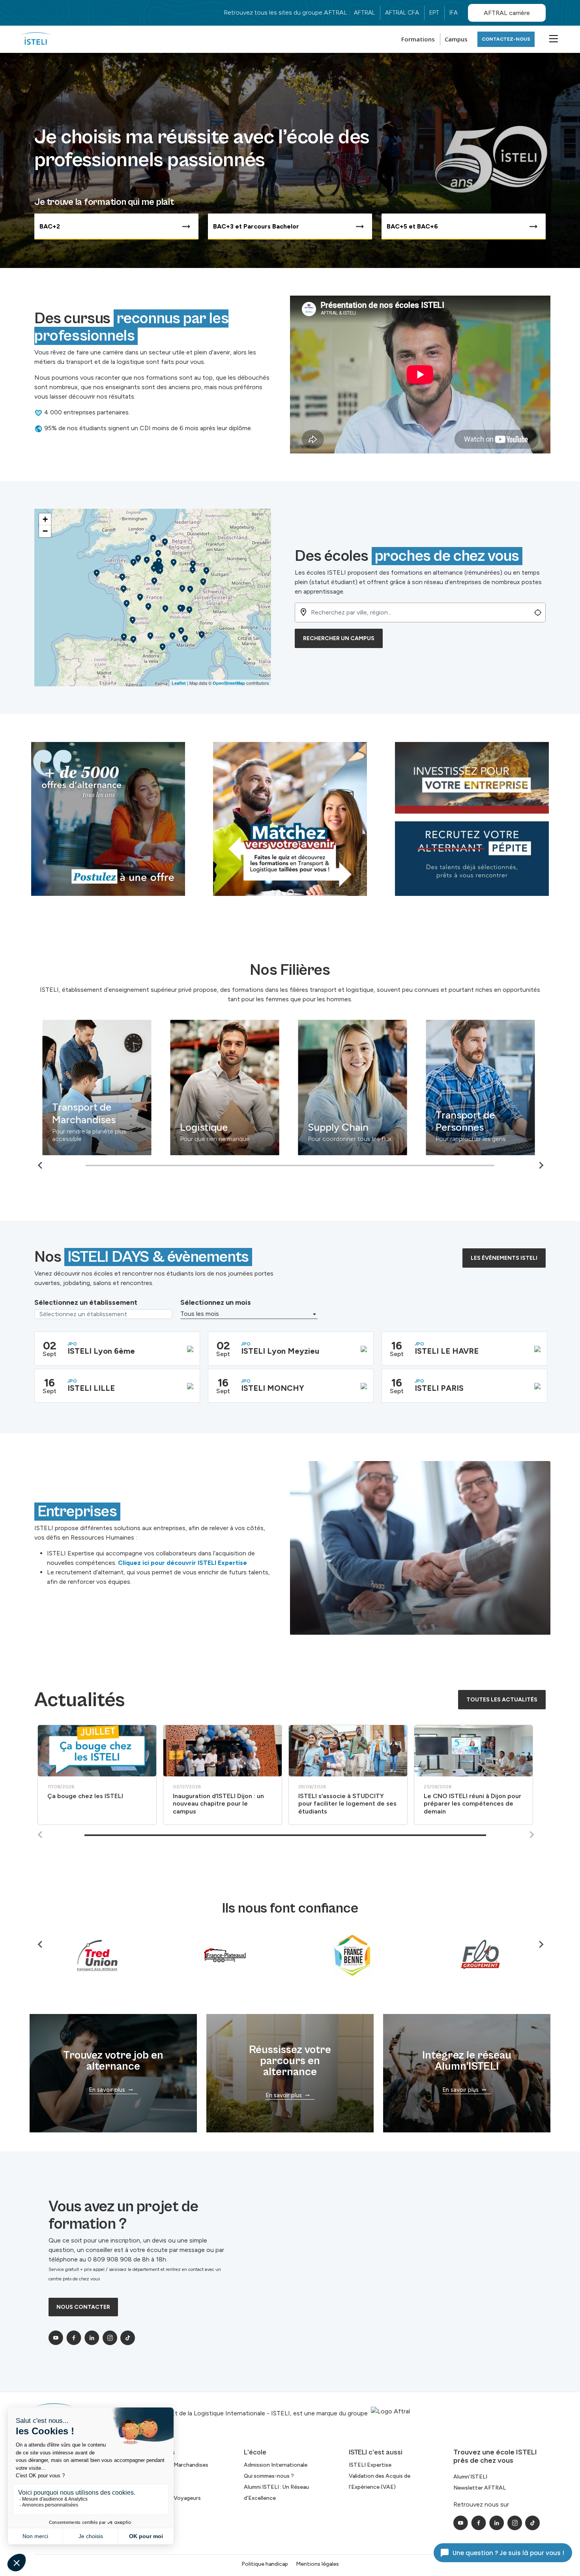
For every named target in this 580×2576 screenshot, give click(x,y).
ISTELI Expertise (370, 2465)
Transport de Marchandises (174, 2465)
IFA (454, 13)
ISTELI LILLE (91, 1388)
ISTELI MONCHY (273, 1388)
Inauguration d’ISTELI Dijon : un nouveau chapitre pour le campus (218, 1803)
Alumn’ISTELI (470, 2477)
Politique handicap (265, 2564)
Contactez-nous (506, 39)
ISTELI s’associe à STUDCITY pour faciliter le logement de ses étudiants (347, 1803)
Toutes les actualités (502, 1700)
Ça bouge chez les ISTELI (85, 1796)
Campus (456, 39)
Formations (418, 39)
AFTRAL (364, 13)
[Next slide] (541, 1165)
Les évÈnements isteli (504, 1258)
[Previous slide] (41, 1835)
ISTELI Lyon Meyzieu (280, 1351)
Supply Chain (144, 1127)
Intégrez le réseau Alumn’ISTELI (467, 2061)
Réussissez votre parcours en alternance (290, 2061)
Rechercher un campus (339, 638)
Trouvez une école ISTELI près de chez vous (495, 2456)
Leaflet (179, 683)
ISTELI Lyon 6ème (101, 1351)
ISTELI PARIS (439, 1388)
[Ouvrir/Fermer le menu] (552, 38)
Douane (515, 1120)
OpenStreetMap (229, 683)
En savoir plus (107, 2090)
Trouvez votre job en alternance (113, 2061)
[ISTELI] (36, 39)
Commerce (395, 1127)
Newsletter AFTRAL (480, 2488)
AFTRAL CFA (402, 13)
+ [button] (45, 519)
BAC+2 (50, 226)
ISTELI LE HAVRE (447, 1351)
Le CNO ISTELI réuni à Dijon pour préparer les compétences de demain (472, 1803)
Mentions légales (317, 2564)
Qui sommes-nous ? (269, 2476)
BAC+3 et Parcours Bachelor (256, 226)
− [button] (45, 531)
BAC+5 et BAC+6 (412, 226)
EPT (434, 13)
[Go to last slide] (41, 1165)
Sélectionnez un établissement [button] (86, 1302)
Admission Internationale (276, 2465)
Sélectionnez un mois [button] (216, 1302)
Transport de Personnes (271, 1121)
